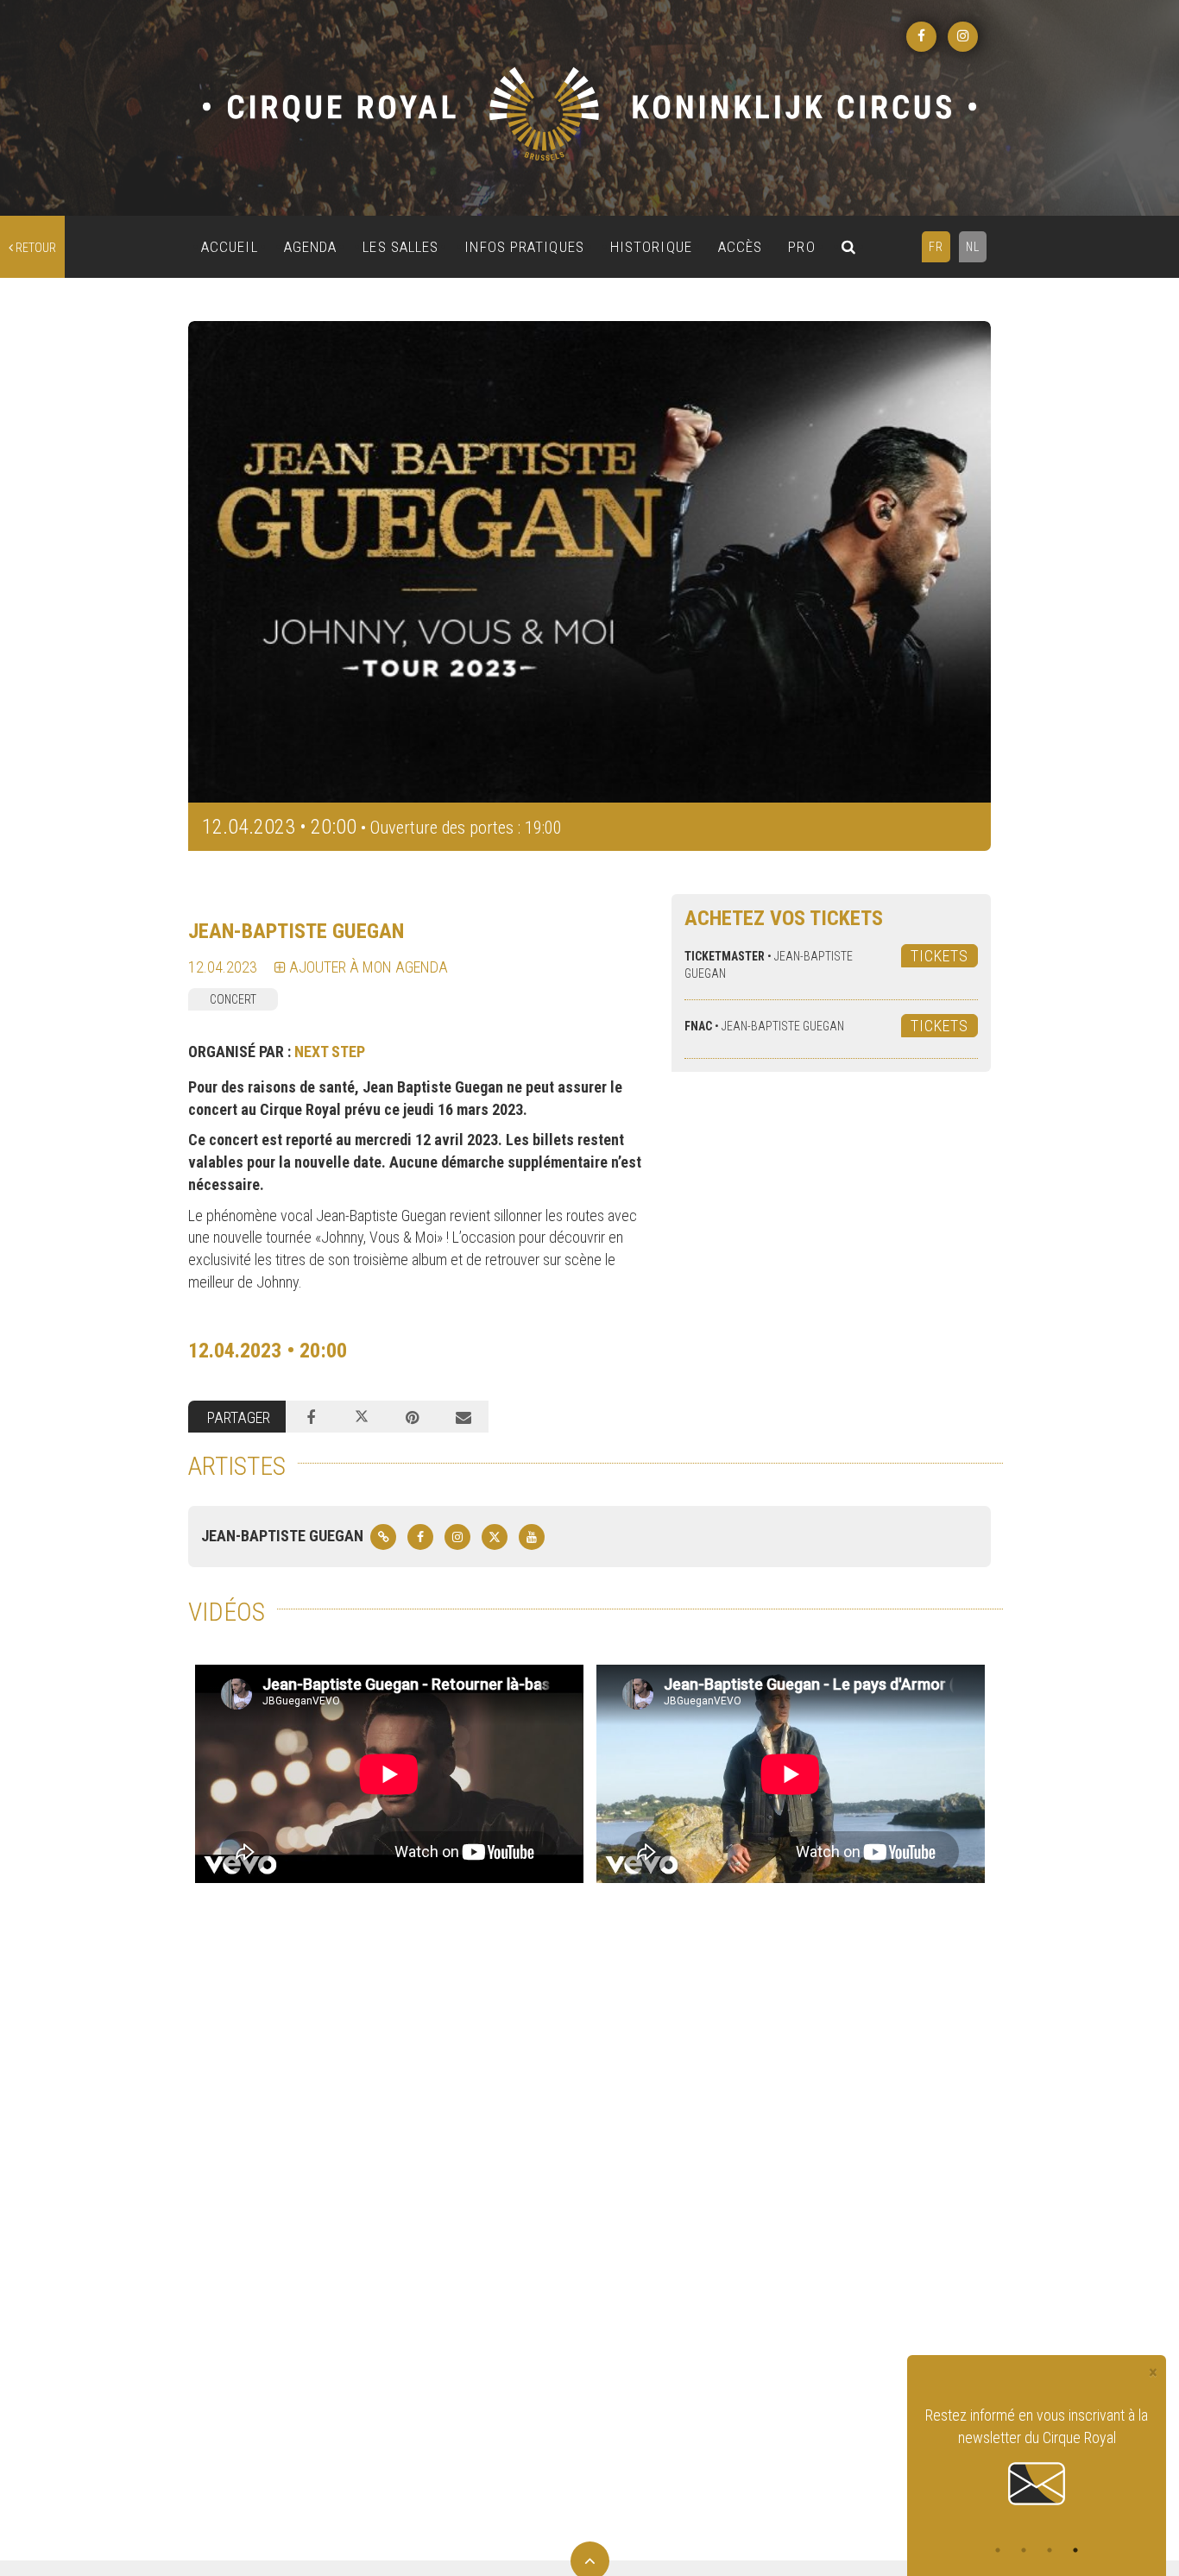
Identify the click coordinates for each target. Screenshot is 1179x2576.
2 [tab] (1024, 2550)
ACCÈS (741, 247)
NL (973, 247)
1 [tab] (998, 2550)
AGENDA (311, 247)
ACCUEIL (230, 247)
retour (35, 248)
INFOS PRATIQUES (524, 247)
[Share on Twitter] (362, 1417)
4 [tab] (1075, 2550)
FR (936, 247)
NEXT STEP (330, 1052)
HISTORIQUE (651, 247)
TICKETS (939, 956)
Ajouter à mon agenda (367, 967)
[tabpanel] (1037, 2457)
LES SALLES (400, 247)
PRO (801, 247)
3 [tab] (1050, 2550)
